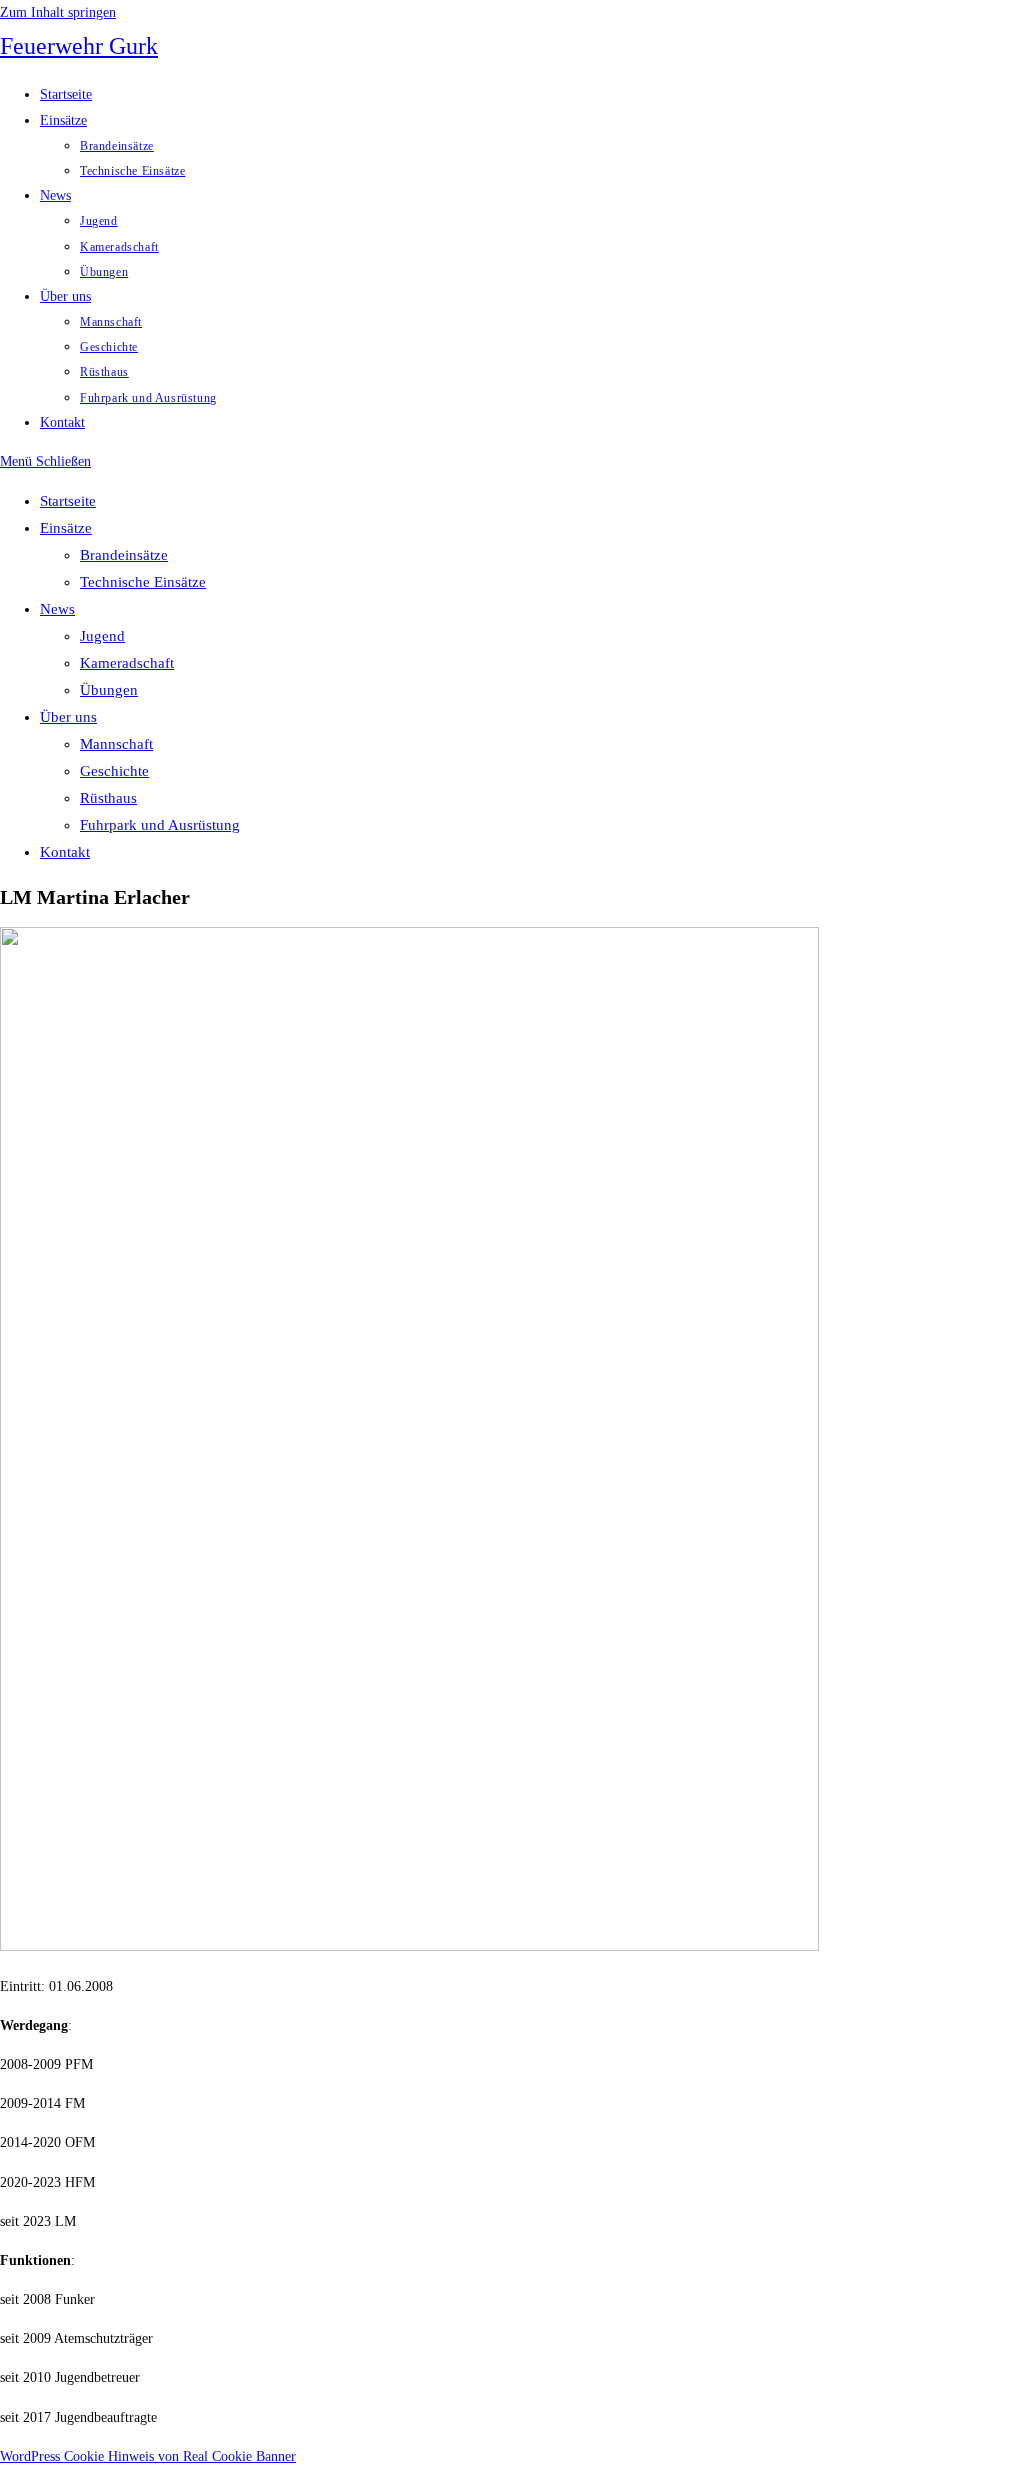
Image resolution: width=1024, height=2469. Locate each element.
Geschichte (114, 771)
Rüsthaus (108, 798)
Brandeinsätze (124, 555)
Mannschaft (116, 744)
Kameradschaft (127, 663)
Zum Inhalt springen (58, 12)
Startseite (68, 501)
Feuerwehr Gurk (79, 46)
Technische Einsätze (143, 582)
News (57, 609)
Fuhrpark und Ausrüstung (160, 825)
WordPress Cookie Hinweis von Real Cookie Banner (148, 2456)
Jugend (102, 636)
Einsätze (66, 528)
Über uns (68, 717)
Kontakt (65, 852)
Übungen (109, 690)
